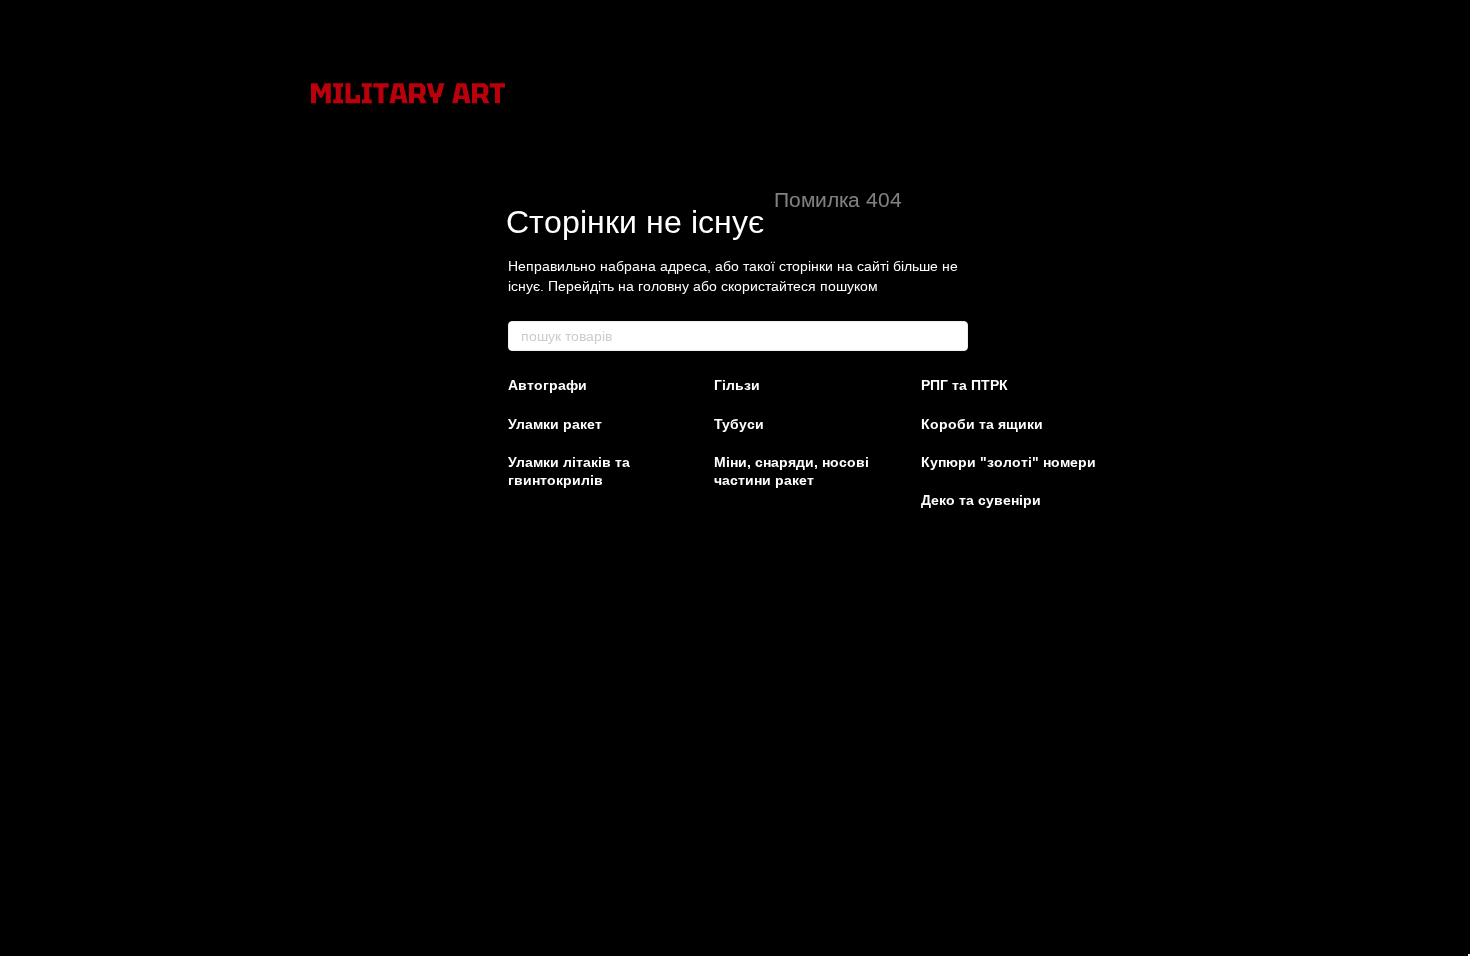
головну (663, 286)
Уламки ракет (555, 424)
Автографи (547, 385)
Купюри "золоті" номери (1008, 462)
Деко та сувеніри (981, 500)
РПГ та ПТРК (964, 385)
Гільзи (737, 385)
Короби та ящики (982, 424)
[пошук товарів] (952, 336)
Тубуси (739, 424)
